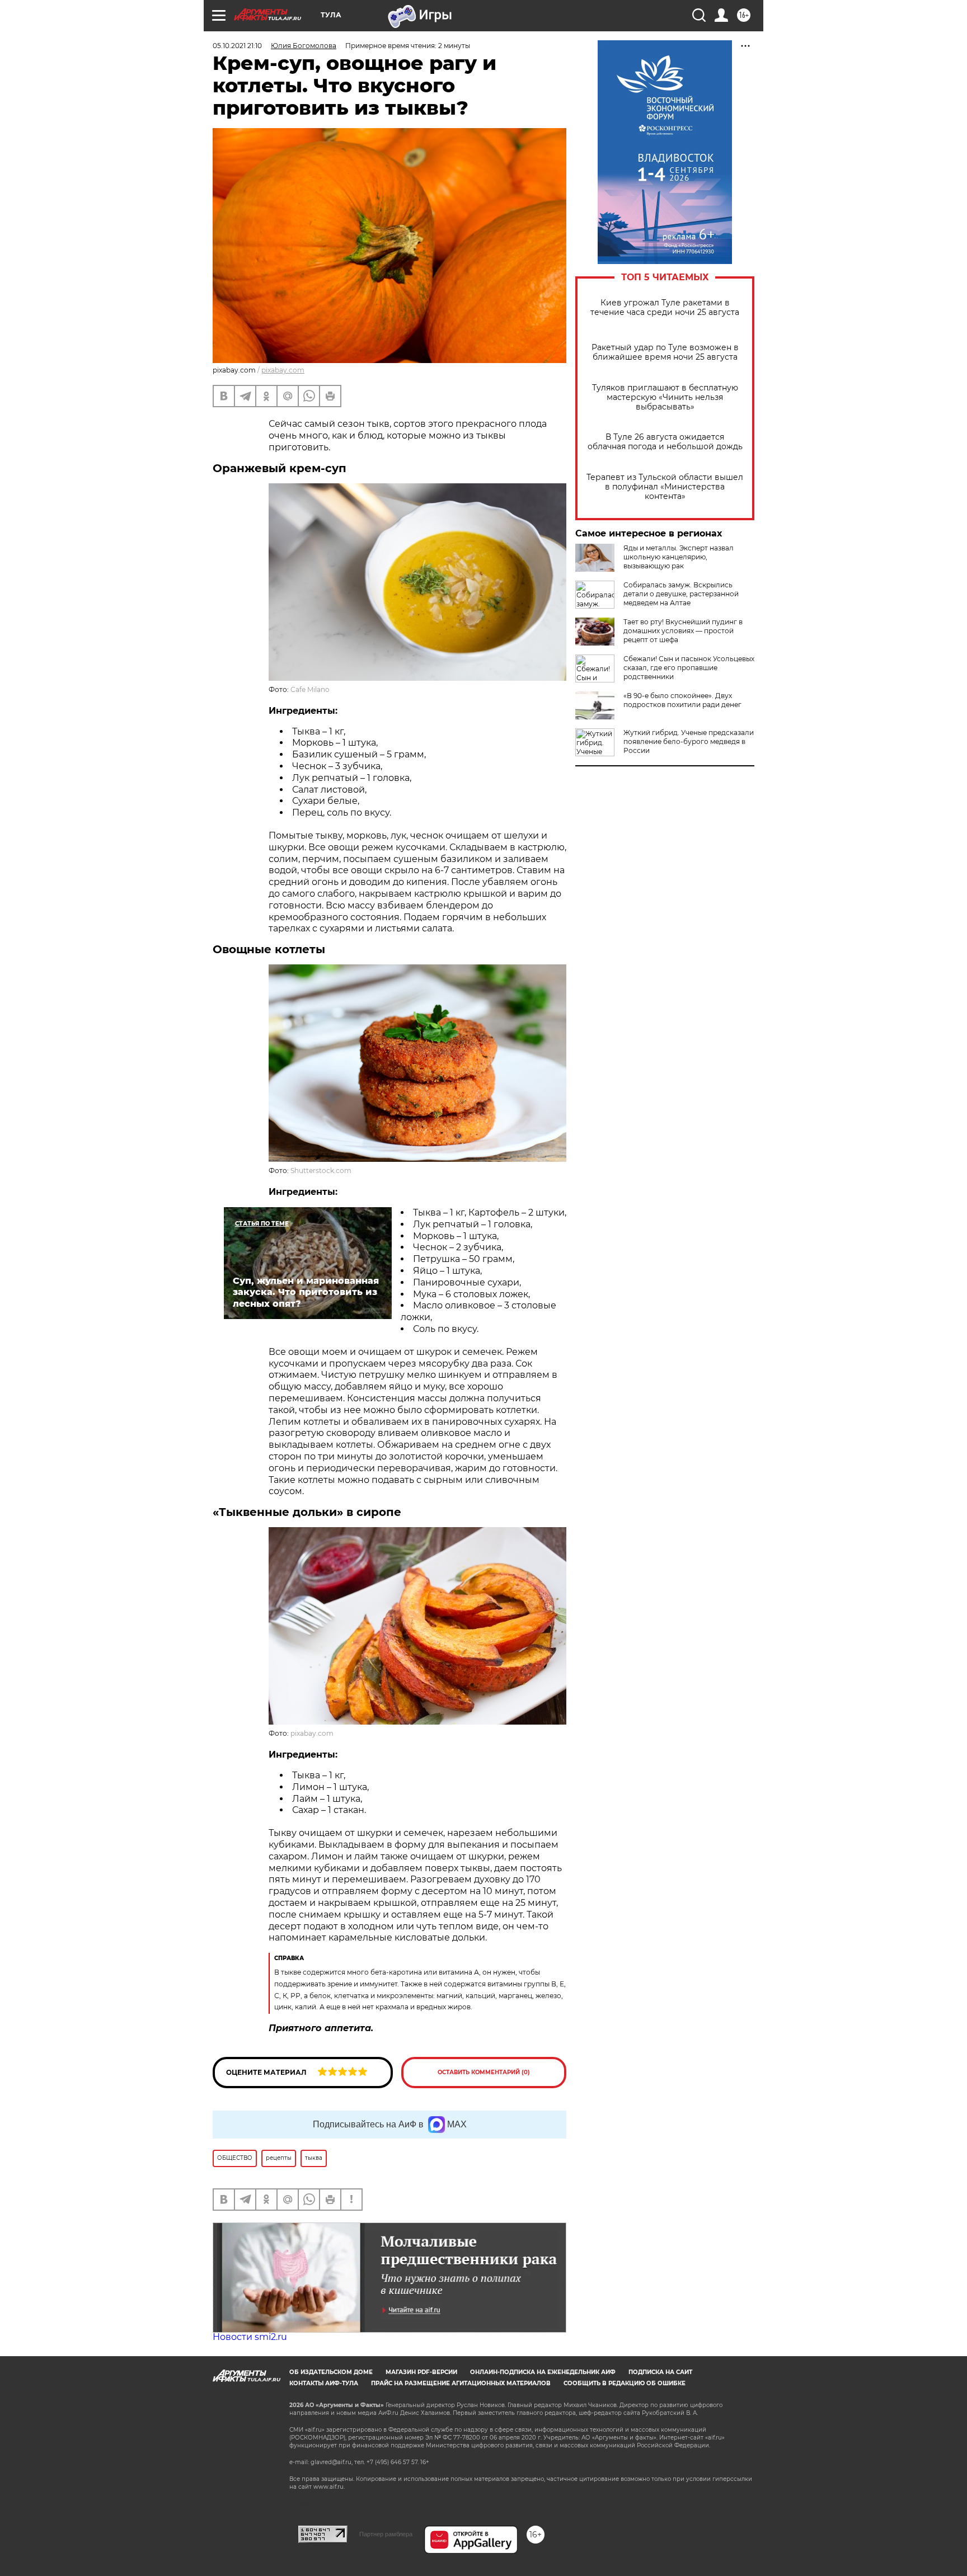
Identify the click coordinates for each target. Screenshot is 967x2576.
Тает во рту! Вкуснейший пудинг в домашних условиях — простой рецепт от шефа (683, 631)
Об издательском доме (331, 2372)
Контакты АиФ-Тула (324, 2383)
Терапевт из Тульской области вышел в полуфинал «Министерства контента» (665, 487)
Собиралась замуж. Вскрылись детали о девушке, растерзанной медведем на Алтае (681, 594)
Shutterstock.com (321, 1171)
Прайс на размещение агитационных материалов (461, 2383)
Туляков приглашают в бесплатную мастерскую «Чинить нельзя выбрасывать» (665, 397)
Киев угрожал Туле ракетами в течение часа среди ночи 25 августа (665, 308)
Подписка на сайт (660, 2372)
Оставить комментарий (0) (484, 2072)
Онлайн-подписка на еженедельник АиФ (543, 2372)
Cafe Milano (310, 689)
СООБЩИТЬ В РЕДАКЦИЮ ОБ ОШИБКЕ (625, 2383)
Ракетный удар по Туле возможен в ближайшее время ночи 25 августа (665, 352)
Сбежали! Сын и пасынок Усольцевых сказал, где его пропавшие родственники (689, 668)
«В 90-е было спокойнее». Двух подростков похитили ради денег (682, 700)
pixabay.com (283, 370)
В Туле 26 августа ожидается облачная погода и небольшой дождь (665, 442)
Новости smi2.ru (250, 2337)
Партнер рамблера (386, 2534)
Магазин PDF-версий (421, 2372)
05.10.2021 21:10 (237, 46)
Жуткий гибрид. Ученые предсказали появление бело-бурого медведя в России (689, 741)
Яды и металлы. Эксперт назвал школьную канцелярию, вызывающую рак (679, 557)
